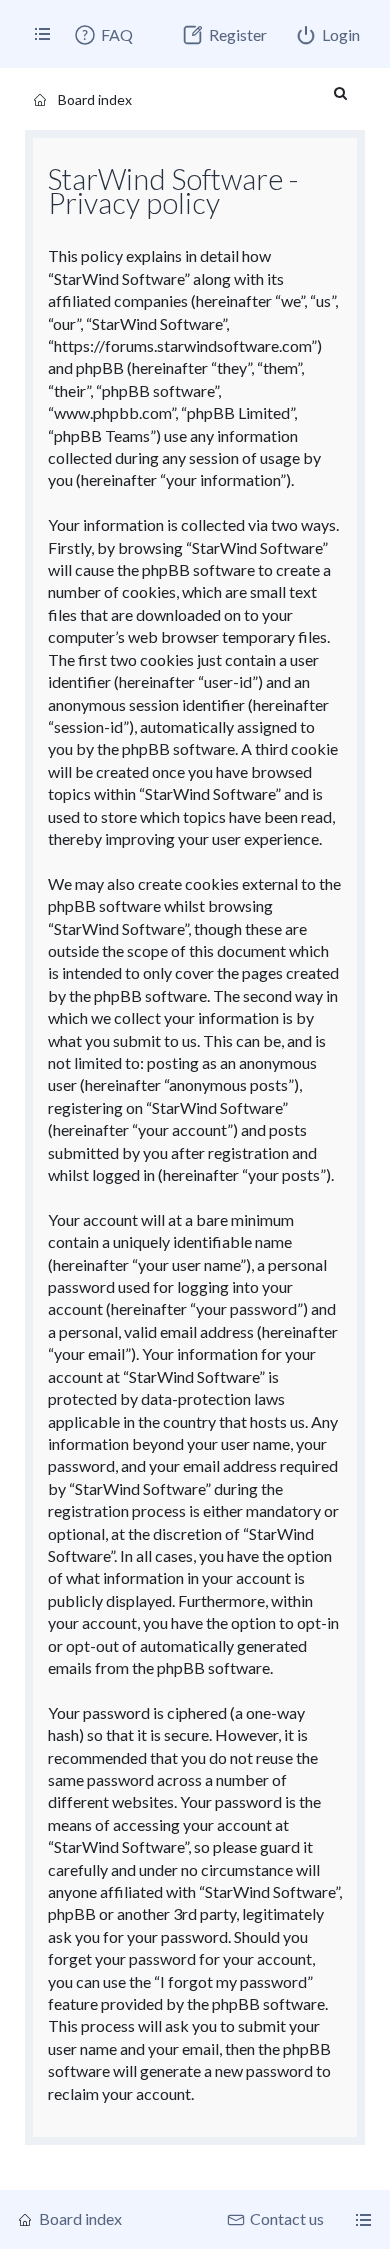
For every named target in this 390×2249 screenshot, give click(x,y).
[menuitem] (103, 35)
